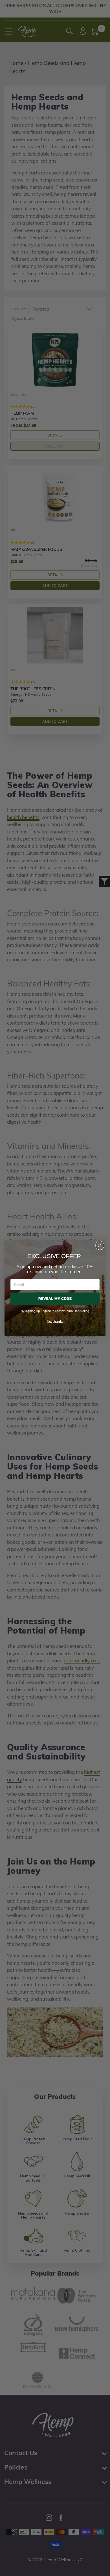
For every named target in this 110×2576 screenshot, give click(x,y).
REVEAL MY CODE (55, 1298)
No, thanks (55, 1321)
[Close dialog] (100, 1245)
